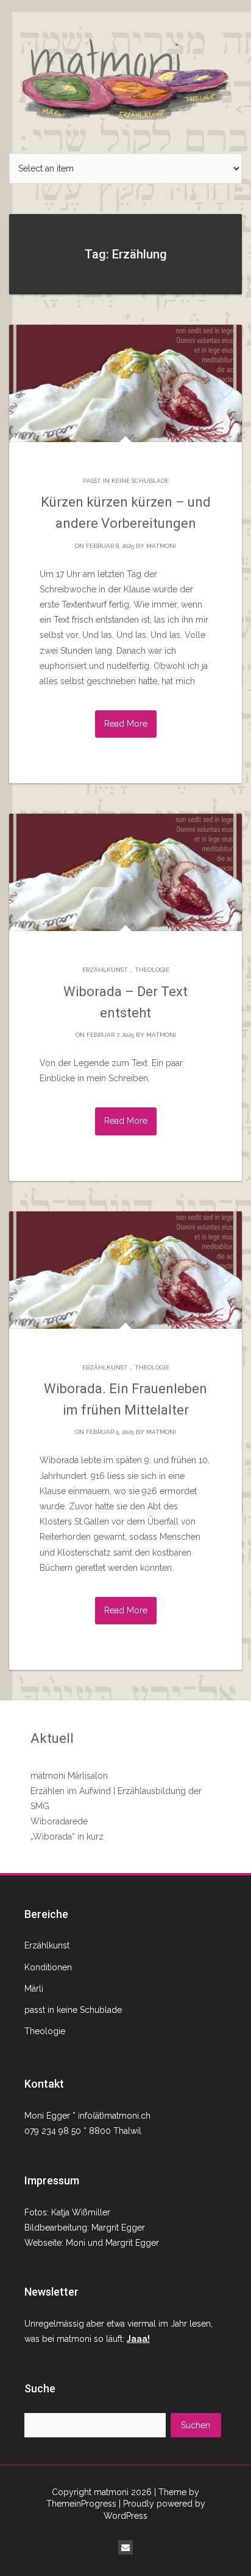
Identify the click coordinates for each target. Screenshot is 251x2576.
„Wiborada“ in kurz (67, 1837)
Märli (34, 1989)
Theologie (152, 970)
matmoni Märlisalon (69, 1776)
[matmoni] (125, 76)
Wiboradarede (59, 1821)
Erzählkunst (105, 970)
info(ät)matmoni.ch (114, 2116)
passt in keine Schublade (126, 481)
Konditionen (48, 1967)
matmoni (161, 546)
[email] (125, 2547)
